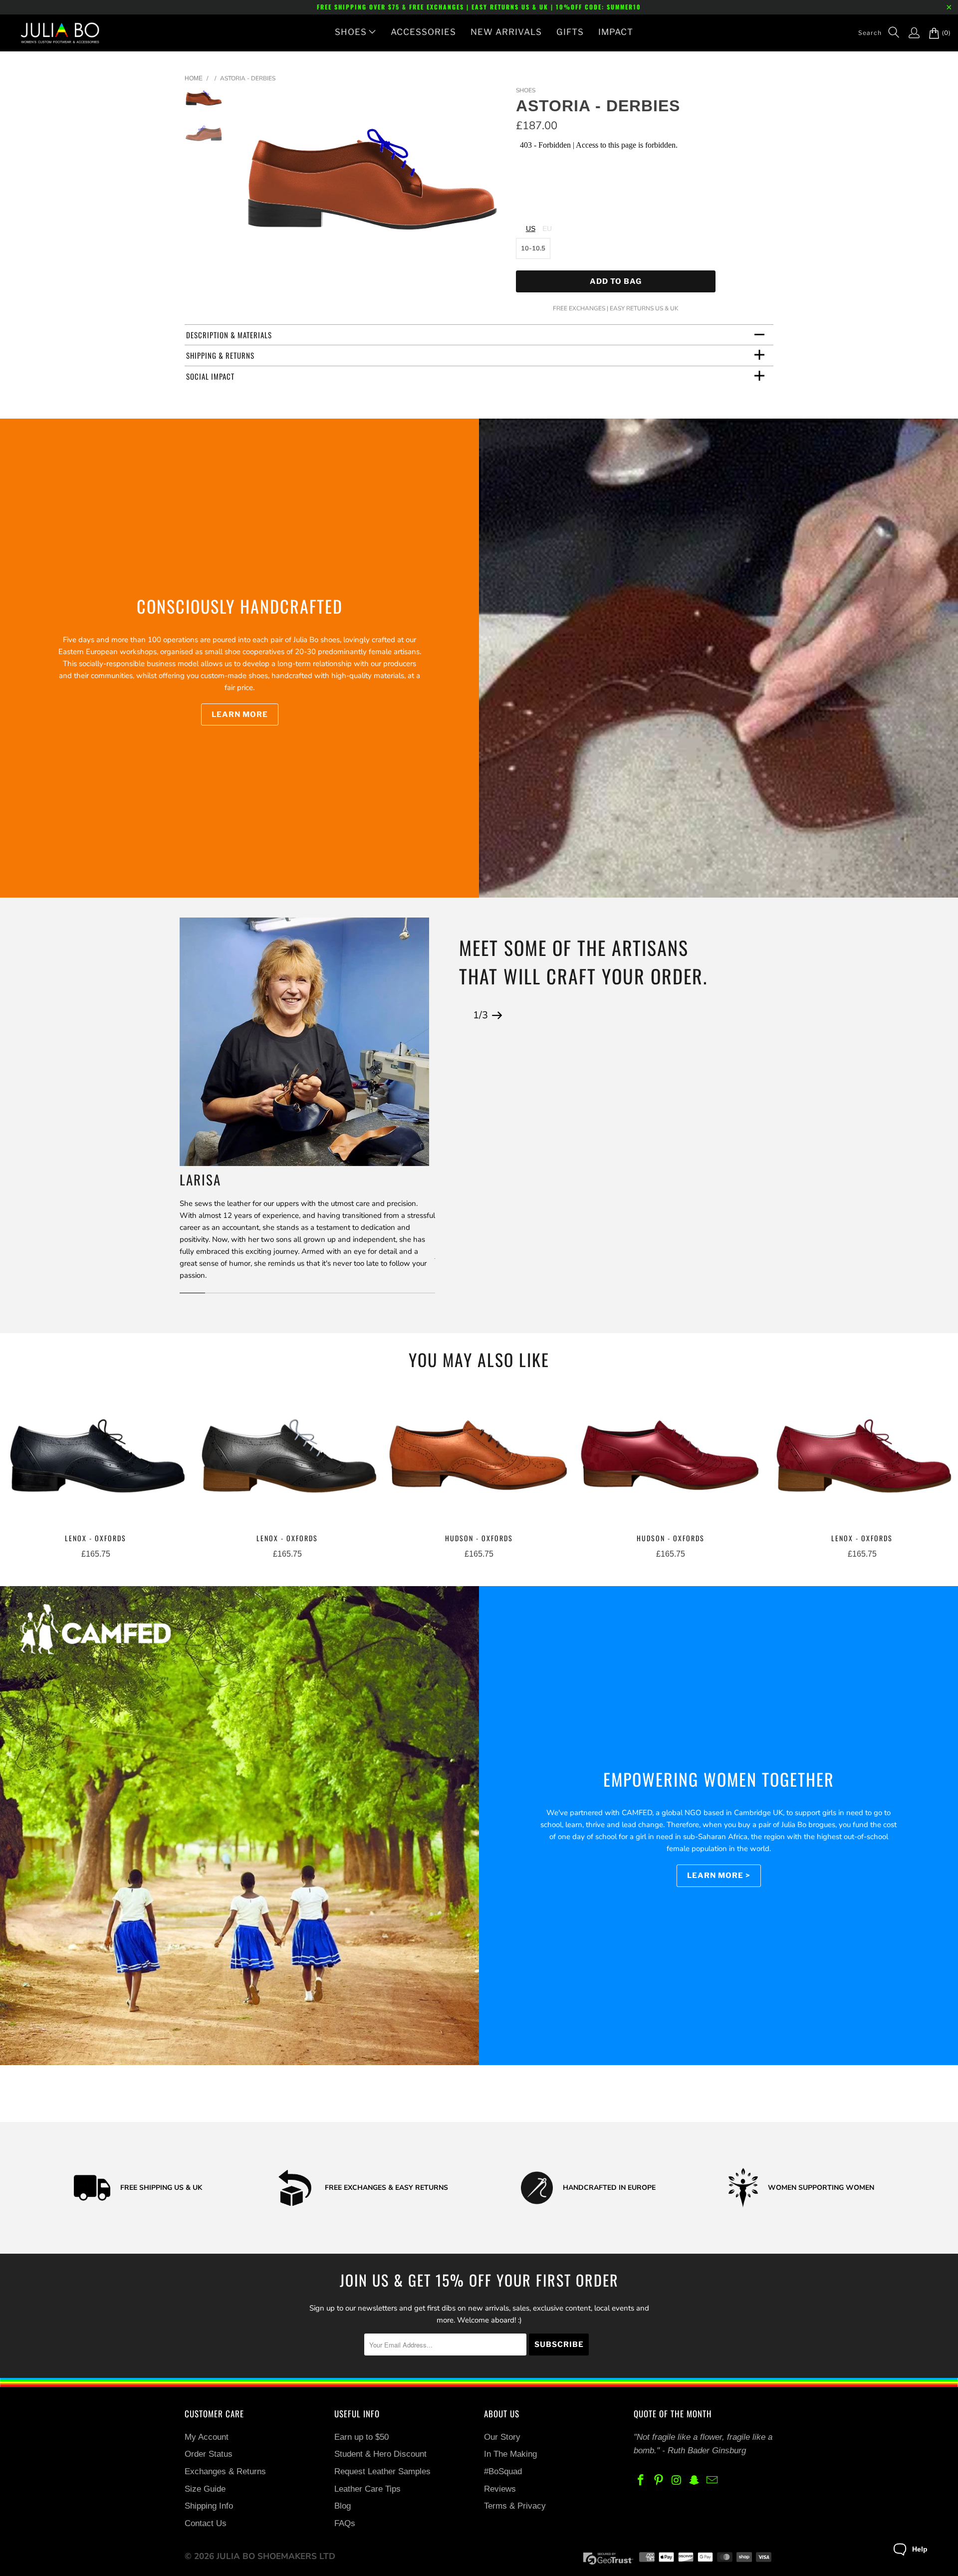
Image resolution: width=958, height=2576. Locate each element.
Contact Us (206, 2523)
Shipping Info (209, 2506)
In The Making (510, 2454)
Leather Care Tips (367, 2489)
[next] (492, 185)
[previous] (253, 185)
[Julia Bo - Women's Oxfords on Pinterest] (659, 2481)
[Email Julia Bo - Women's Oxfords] (713, 2481)
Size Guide (205, 2489)
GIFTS (570, 32)
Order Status (209, 2454)
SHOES (351, 32)
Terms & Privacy (515, 2506)
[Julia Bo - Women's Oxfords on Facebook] (641, 2481)
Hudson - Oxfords (479, 1459)
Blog (343, 2506)
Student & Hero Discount (380, 2454)
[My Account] (909, 33)
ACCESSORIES (423, 32)
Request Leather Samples (382, 2471)
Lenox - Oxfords (96, 1459)
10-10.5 (533, 248)
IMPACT (616, 32)
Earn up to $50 (361, 2437)
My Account (207, 2437)
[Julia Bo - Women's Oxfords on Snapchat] (695, 2481)
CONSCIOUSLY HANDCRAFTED (240, 606)
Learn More (240, 714)
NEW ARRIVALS (506, 32)
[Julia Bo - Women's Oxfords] (55, 33)
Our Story (502, 2437)
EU (547, 229)
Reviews (500, 2489)
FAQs (345, 2523)
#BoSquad (503, 2471)
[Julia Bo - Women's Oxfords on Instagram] (677, 2481)
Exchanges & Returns (225, 2471)
